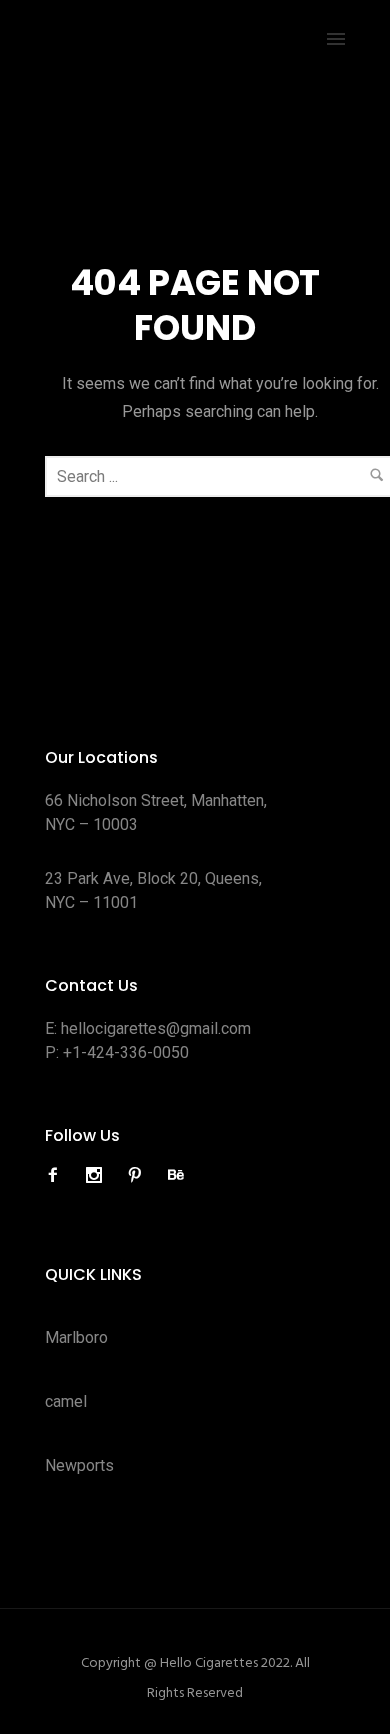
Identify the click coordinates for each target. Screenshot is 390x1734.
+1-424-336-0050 (126, 1052)
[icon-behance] (176, 1175)
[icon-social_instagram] (99, 1175)
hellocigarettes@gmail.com (156, 1028)
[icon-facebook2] (58, 1175)
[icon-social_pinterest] (140, 1175)
